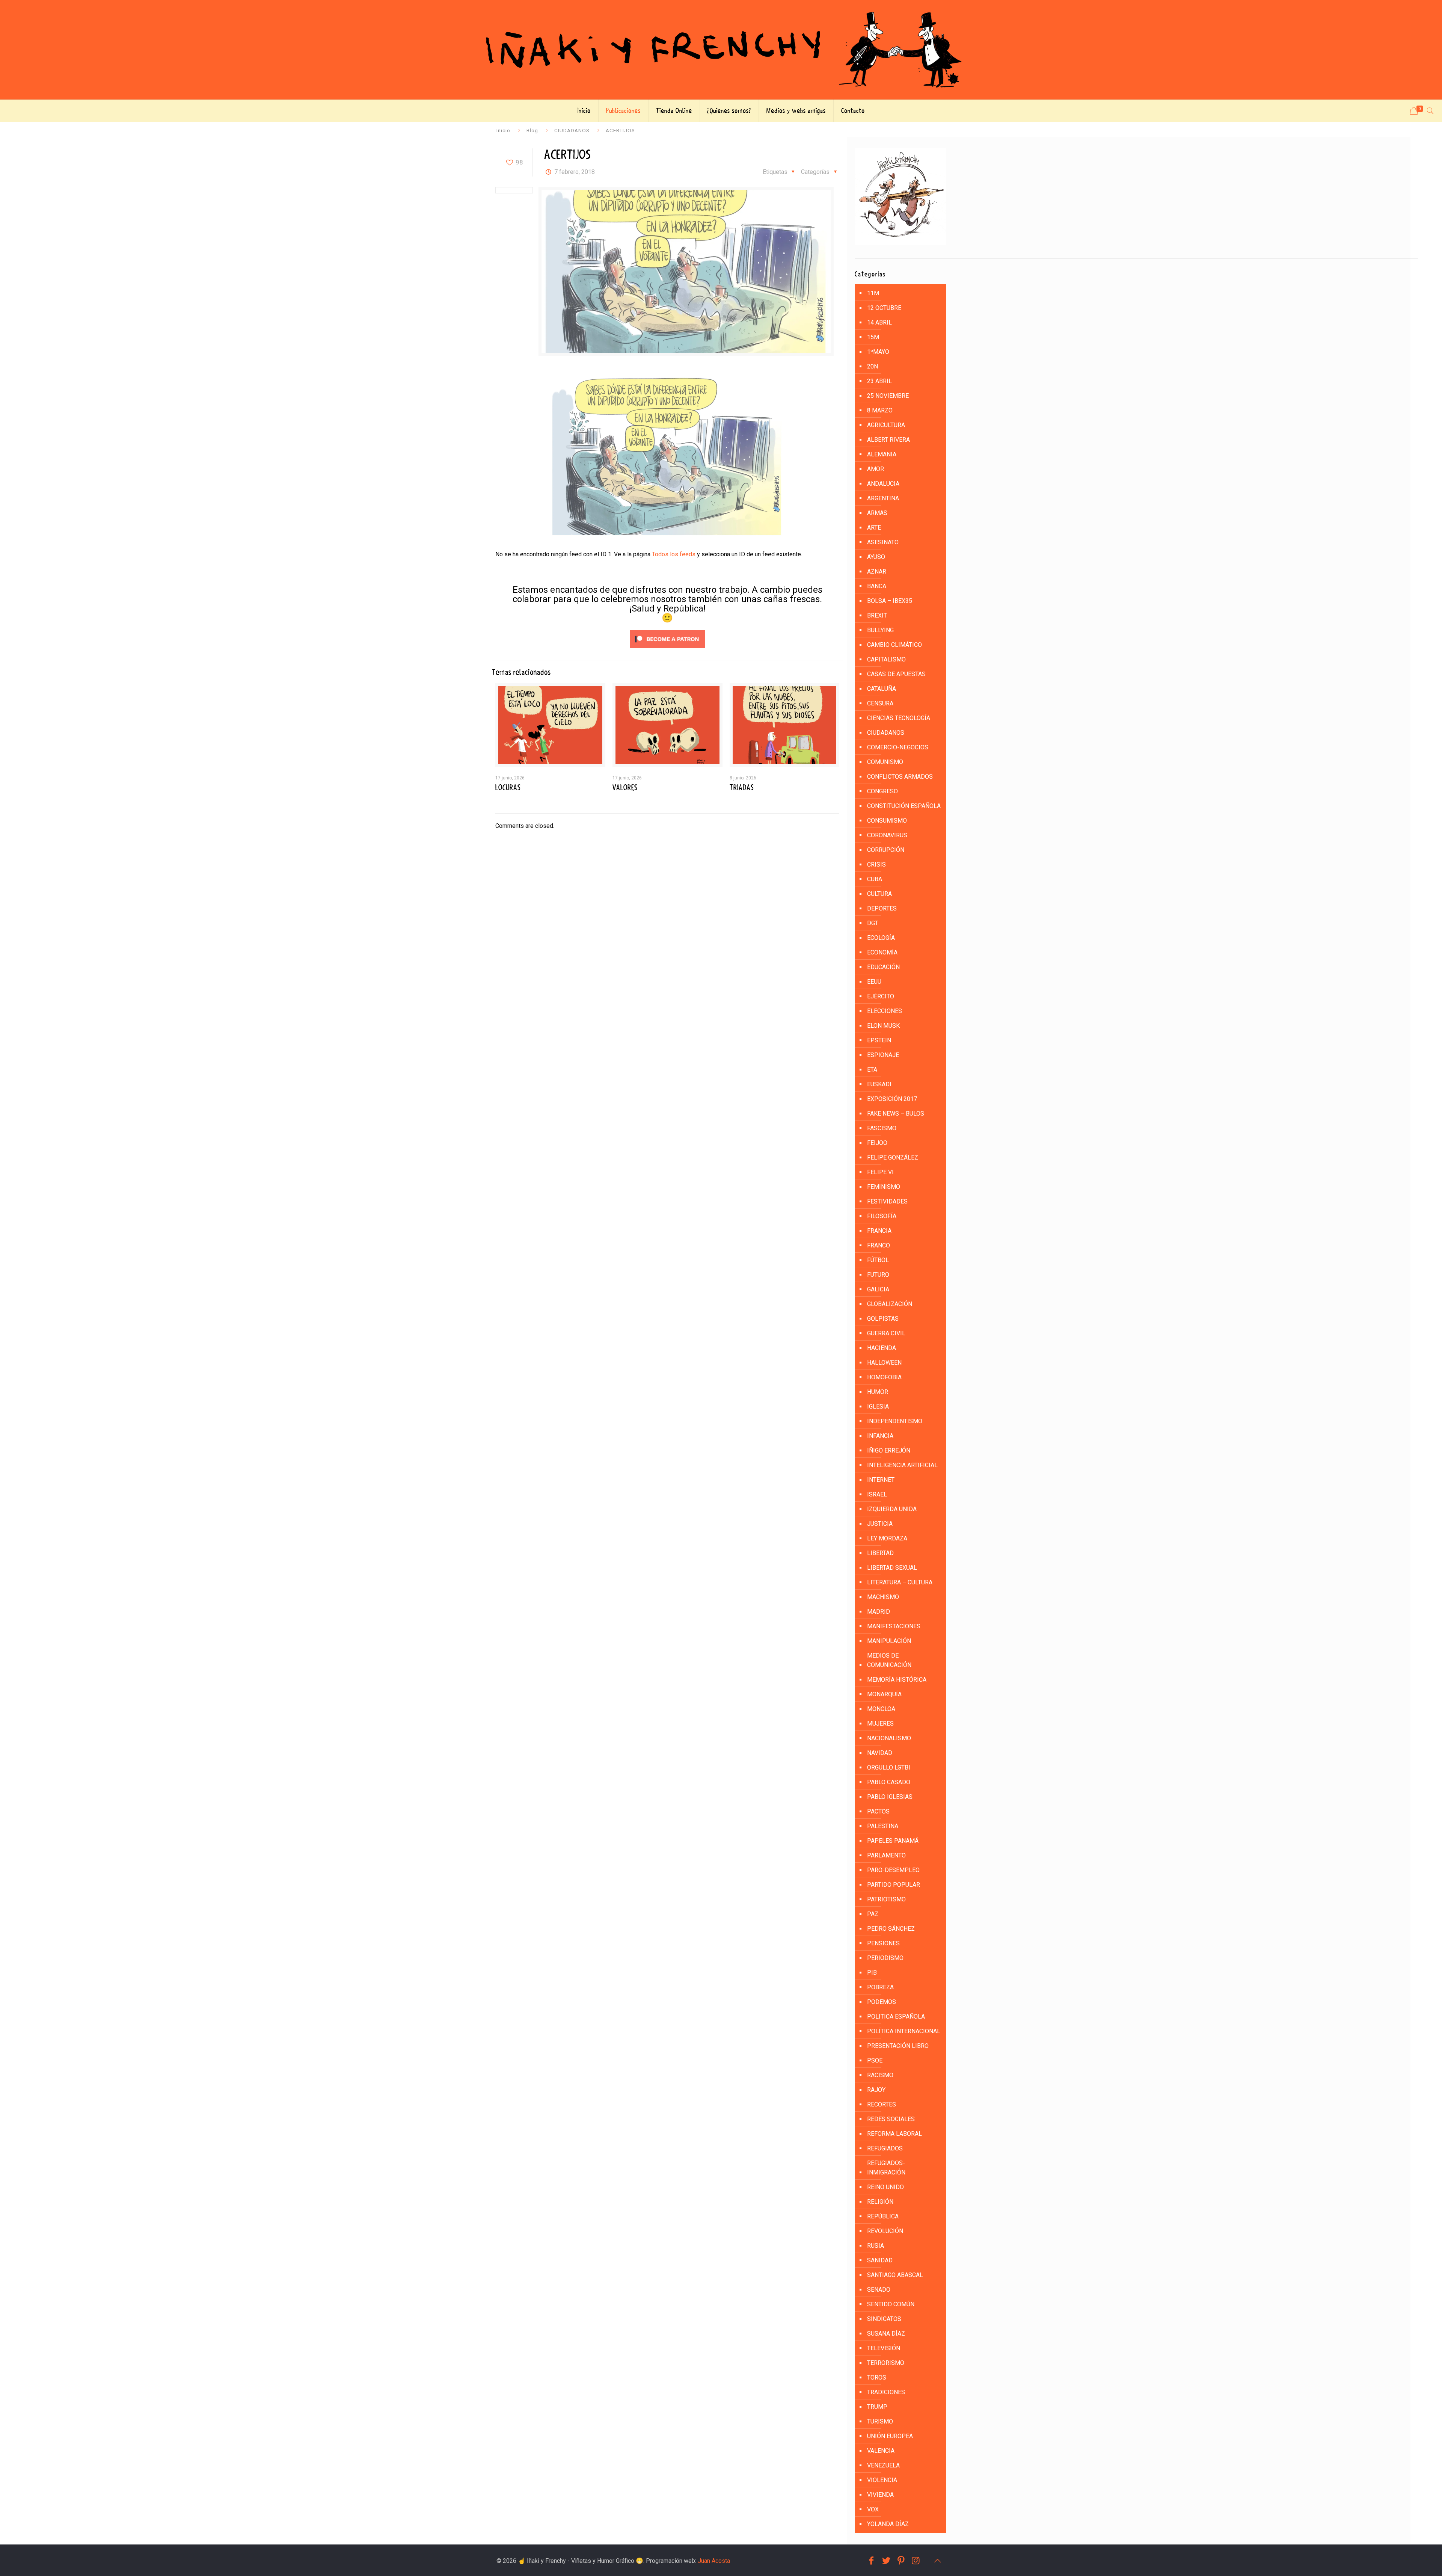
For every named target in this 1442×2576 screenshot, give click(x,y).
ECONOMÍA (882, 952)
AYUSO (876, 557)
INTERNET (881, 1480)
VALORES (625, 788)
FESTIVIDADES (887, 1201)
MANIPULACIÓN (889, 1641)
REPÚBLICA (883, 2216)
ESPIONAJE (883, 1055)
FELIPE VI (880, 1172)
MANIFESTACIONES (894, 1626)
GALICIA (878, 1289)
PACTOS (878, 1811)
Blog (532, 130)
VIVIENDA (880, 2495)
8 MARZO (880, 410)
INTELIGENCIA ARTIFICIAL (902, 1465)
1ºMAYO (878, 352)
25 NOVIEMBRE (888, 396)
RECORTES (882, 2104)
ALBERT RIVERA (888, 440)
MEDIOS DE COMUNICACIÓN (889, 1660)
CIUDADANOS (572, 130)
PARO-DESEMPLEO (893, 1870)
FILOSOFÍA (882, 1216)
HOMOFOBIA (884, 1377)
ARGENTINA (883, 498)
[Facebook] (871, 2561)
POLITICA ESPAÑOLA (896, 2017)
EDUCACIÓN (883, 967)
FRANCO (879, 1245)
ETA (872, 1070)
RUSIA (876, 2246)
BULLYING (880, 630)
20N (873, 366)
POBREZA (880, 1987)
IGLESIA (878, 1407)
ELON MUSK (883, 1026)
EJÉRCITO (881, 996)
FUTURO (878, 1275)
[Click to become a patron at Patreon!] (667, 650)
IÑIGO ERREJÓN (889, 1450)
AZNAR (877, 572)
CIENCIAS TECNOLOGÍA (899, 718)
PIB (872, 1973)
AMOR (876, 469)
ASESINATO (883, 542)
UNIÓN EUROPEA (890, 2436)
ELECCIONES (885, 1011)
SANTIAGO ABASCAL (895, 2275)
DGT (873, 923)
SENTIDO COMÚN (891, 2304)
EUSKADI (879, 1084)
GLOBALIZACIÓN (890, 1304)
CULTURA (879, 894)
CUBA (875, 879)
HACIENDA (882, 1348)
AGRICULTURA (886, 425)
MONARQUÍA (884, 1694)
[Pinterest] (901, 2561)
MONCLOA (881, 1709)
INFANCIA (880, 1436)
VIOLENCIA (882, 2480)
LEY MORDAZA (887, 1538)
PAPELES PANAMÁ (893, 1841)
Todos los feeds (674, 554)
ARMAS (877, 513)
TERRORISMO (886, 2363)
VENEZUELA (883, 2465)
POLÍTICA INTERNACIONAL (904, 2031)
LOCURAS (508, 788)
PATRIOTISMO (886, 1899)
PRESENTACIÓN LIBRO (898, 2046)
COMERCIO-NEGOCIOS (898, 747)
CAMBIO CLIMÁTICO (894, 645)
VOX (873, 2509)
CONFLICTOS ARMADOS (900, 777)
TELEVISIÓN (884, 2348)
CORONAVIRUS (887, 835)
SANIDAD (880, 2260)
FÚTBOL (878, 1260)
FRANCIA (879, 1231)
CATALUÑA (882, 689)
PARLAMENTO (886, 1855)
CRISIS (876, 864)
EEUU (874, 982)
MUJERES (880, 1724)
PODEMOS (882, 2002)
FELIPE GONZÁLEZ (893, 1157)
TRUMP (877, 2407)
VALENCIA (881, 2451)
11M (873, 293)
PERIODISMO (885, 1958)
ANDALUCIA (883, 484)
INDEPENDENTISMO (895, 1421)
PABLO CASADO (889, 1782)
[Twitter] (886, 2561)
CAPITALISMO (886, 659)
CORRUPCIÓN (886, 850)
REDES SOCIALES (891, 2119)
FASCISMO (882, 1128)
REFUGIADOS (885, 2148)
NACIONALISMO (889, 1738)
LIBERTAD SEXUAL (892, 1568)
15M (873, 337)
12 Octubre (884, 308)
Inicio (503, 130)
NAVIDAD (880, 1753)
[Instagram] (916, 2561)
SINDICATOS (884, 2319)
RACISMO (880, 2075)
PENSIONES (883, 1943)
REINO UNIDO (885, 2187)
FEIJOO (877, 1143)
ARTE (874, 528)
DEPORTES (882, 908)
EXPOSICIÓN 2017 (892, 1099)
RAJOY (876, 2090)
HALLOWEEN (884, 1363)
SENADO (879, 2290)
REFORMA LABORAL (894, 2134)
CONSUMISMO (887, 821)
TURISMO (880, 2421)
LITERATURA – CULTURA (900, 1582)
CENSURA (880, 703)
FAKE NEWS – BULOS (896, 1114)
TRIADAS (742, 788)
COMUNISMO (885, 762)
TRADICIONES (886, 2392)
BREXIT (877, 615)
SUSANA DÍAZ (886, 2334)
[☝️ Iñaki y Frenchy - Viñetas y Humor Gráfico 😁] (721, 50)
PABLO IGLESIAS (890, 1797)
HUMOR (878, 1392)
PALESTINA (883, 1826)
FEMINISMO (884, 1187)
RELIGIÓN (880, 2202)
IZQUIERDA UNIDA (892, 1509)
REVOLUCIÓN (885, 2231)
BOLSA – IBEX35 (890, 601)
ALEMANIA (882, 454)
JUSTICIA (880, 1524)
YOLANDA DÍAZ (888, 2524)
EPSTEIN (879, 1040)
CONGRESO (882, 791)
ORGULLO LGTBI (889, 1767)
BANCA (877, 586)
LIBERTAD (880, 1553)
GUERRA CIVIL (886, 1333)
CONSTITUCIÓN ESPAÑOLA (904, 806)
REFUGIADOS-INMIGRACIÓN (886, 2168)
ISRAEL (877, 1494)
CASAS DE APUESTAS (896, 674)
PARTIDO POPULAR (894, 1885)
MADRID (879, 1612)
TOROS (877, 2377)
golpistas (883, 1319)
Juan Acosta (714, 2561)
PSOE (875, 2060)
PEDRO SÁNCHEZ (891, 1929)
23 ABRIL (879, 381)
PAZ (873, 1914)
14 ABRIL (879, 322)
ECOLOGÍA (881, 938)
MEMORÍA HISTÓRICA (897, 1680)
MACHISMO (883, 1597)
